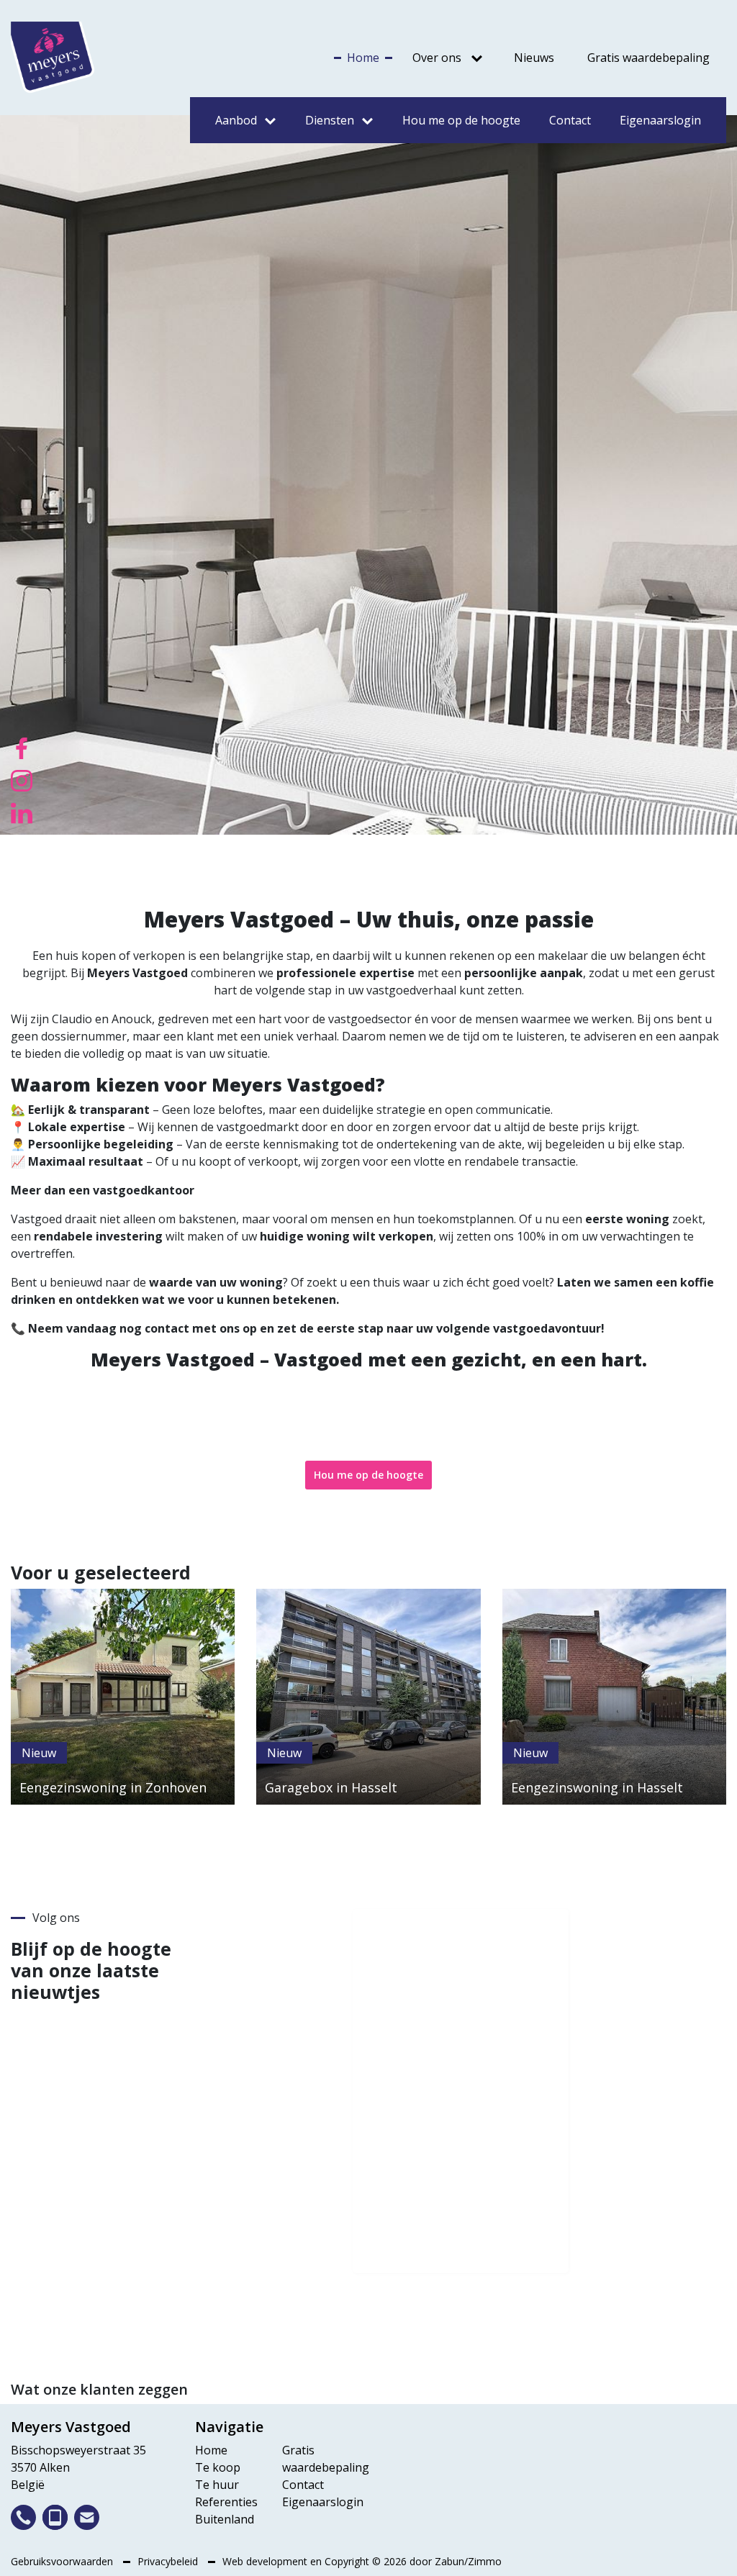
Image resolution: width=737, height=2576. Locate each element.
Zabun (449, 2561)
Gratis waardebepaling (648, 58)
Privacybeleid (169, 2561)
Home (363, 58)
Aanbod (236, 120)
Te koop (218, 2467)
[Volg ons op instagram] (22, 779)
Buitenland (225, 2519)
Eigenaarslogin (660, 120)
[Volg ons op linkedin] (22, 812)
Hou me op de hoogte (461, 120)
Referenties (226, 2502)
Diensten (330, 120)
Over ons (437, 58)
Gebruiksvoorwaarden (63, 2561)
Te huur (217, 2485)
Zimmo (485, 2561)
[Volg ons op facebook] (22, 747)
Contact (570, 120)
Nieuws (534, 58)
